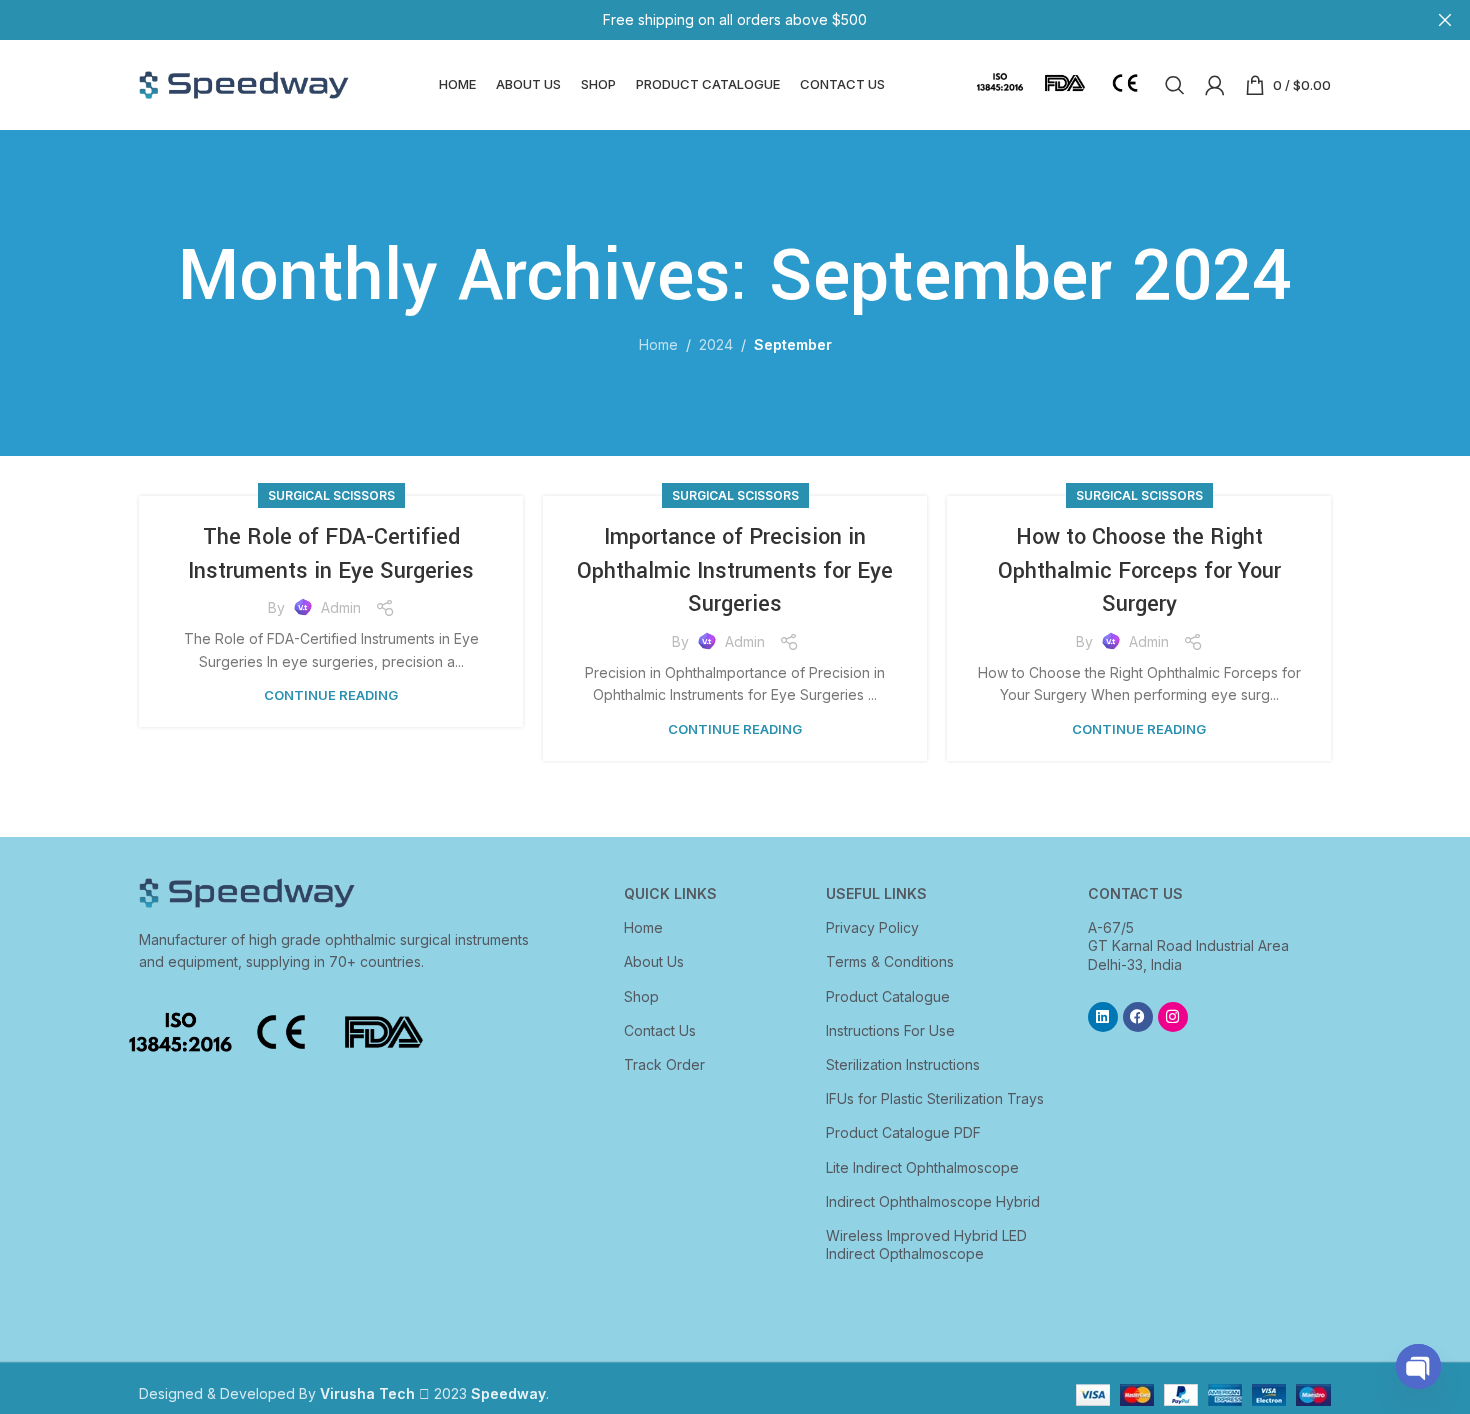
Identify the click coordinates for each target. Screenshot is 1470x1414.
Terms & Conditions (890, 961)
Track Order (664, 1064)
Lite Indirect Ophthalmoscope (922, 1167)
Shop (641, 996)
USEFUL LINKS (876, 893)
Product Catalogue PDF (903, 1132)
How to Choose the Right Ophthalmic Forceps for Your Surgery (1139, 570)
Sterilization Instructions (903, 1064)
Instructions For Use (890, 1030)
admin (341, 607)
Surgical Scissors (331, 495)
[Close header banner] (1445, 20)
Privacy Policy (872, 927)
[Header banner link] (705, 20)
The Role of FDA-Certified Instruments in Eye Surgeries (331, 554)
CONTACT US (1135, 893)
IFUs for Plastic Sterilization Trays (935, 1098)
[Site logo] (244, 83)
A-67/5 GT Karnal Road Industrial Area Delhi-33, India (1188, 945)
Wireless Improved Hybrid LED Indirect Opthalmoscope (926, 1244)
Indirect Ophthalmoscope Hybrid (933, 1201)
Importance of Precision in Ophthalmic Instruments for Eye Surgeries (735, 570)
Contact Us (660, 1030)
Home (658, 344)
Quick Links (670, 893)
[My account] (1215, 85)
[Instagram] (1173, 1017)
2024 (716, 344)
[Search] (1175, 85)
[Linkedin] (1103, 1017)
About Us (654, 961)
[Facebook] (1138, 1017)
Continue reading (331, 695)
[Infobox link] (1000, 85)
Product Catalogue (888, 996)
